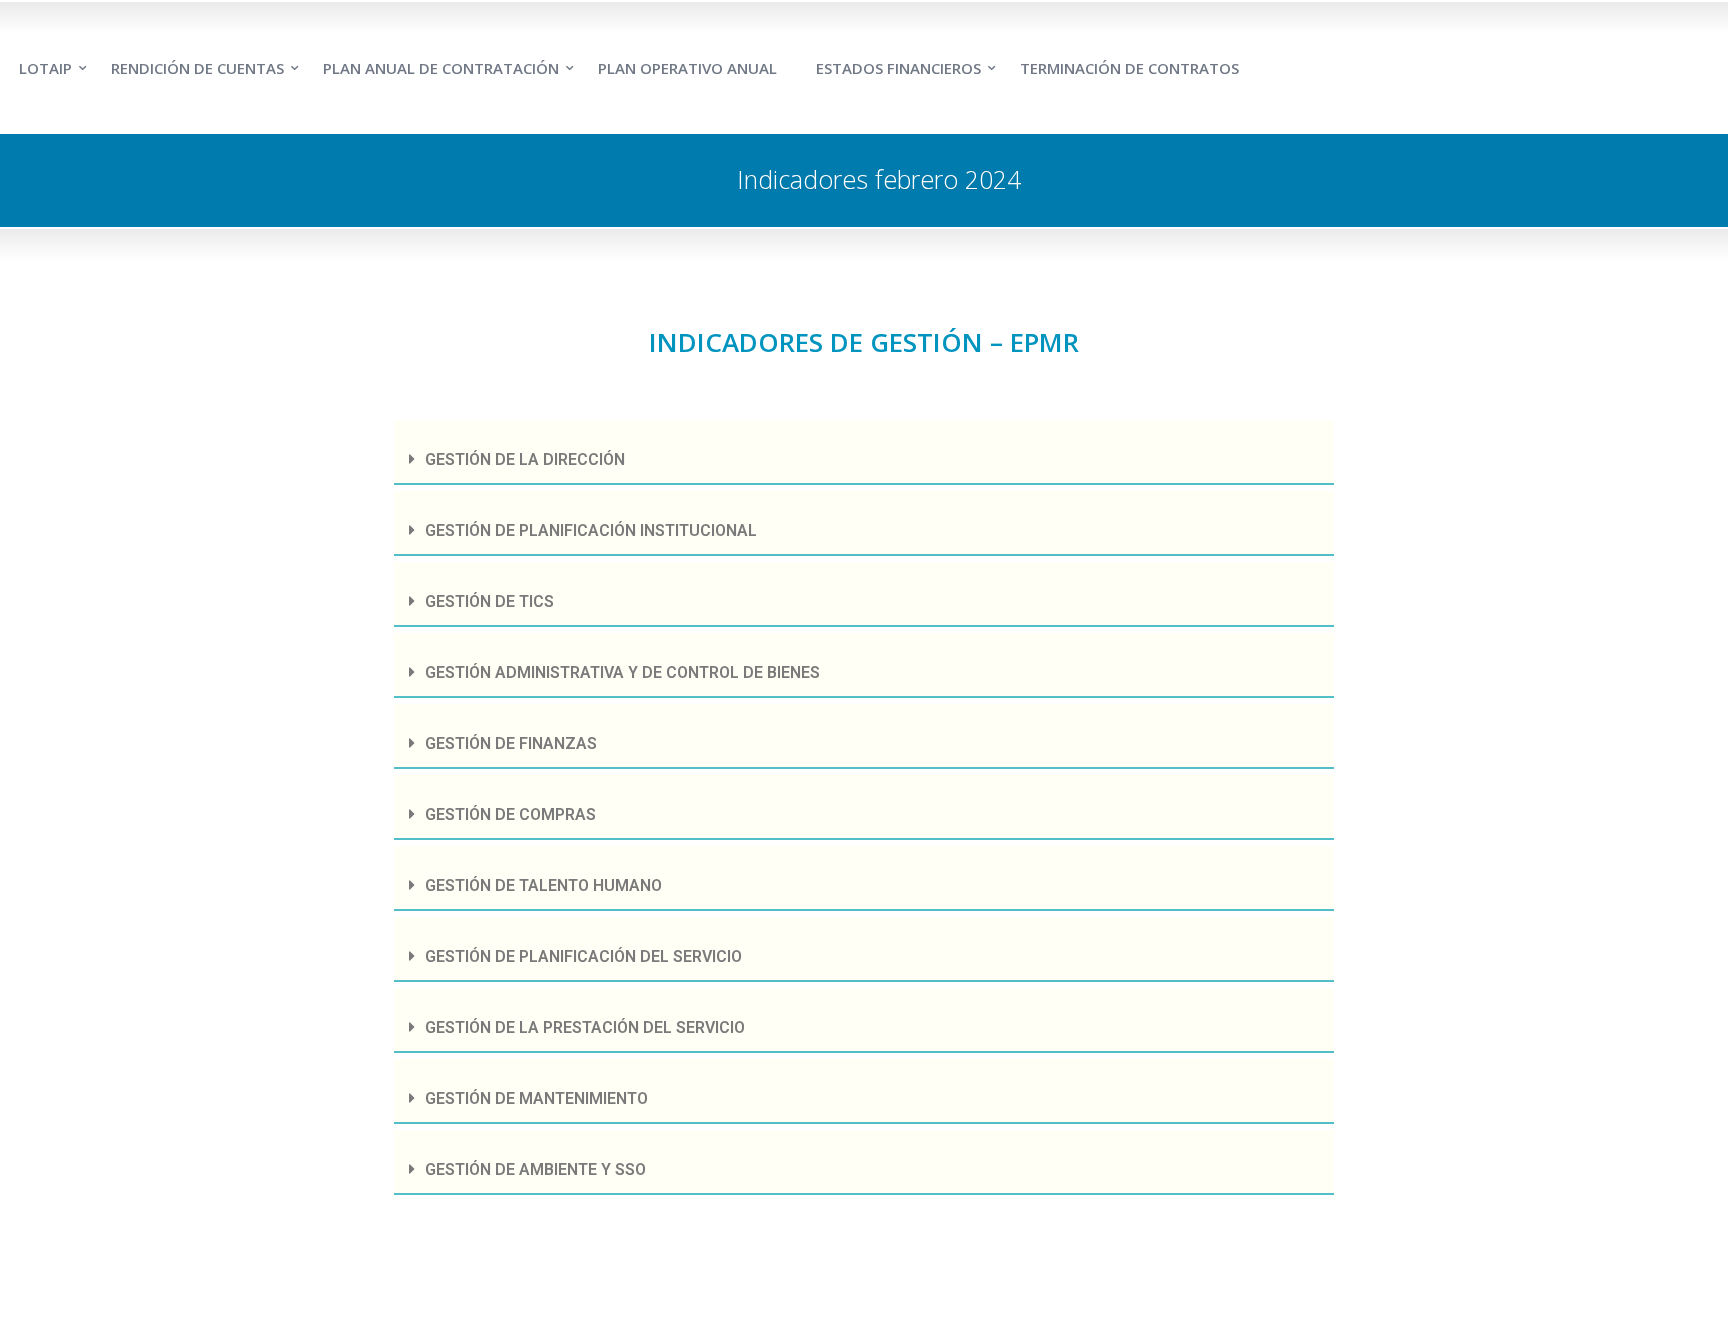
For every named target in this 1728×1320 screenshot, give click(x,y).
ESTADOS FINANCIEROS (898, 68)
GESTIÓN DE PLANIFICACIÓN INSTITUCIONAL (591, 530)
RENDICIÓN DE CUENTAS (197, 68)
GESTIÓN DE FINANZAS (511, 743)
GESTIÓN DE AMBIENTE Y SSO (535, 1169)
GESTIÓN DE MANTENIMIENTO (536, 1098)
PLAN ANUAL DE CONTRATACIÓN (441, 68)
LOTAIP (45, 68)
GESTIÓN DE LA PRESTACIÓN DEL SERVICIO (585, 1027)
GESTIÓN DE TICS (489, 601)
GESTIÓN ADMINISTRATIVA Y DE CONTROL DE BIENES (622, 672)
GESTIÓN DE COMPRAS (510, 814)
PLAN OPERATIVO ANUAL (687, 68)
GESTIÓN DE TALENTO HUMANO (543, 885)
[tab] (864, 452)
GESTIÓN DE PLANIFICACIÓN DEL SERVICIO (583, 956)
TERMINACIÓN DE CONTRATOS (1129, 68)
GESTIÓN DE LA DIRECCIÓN (525, 459)
